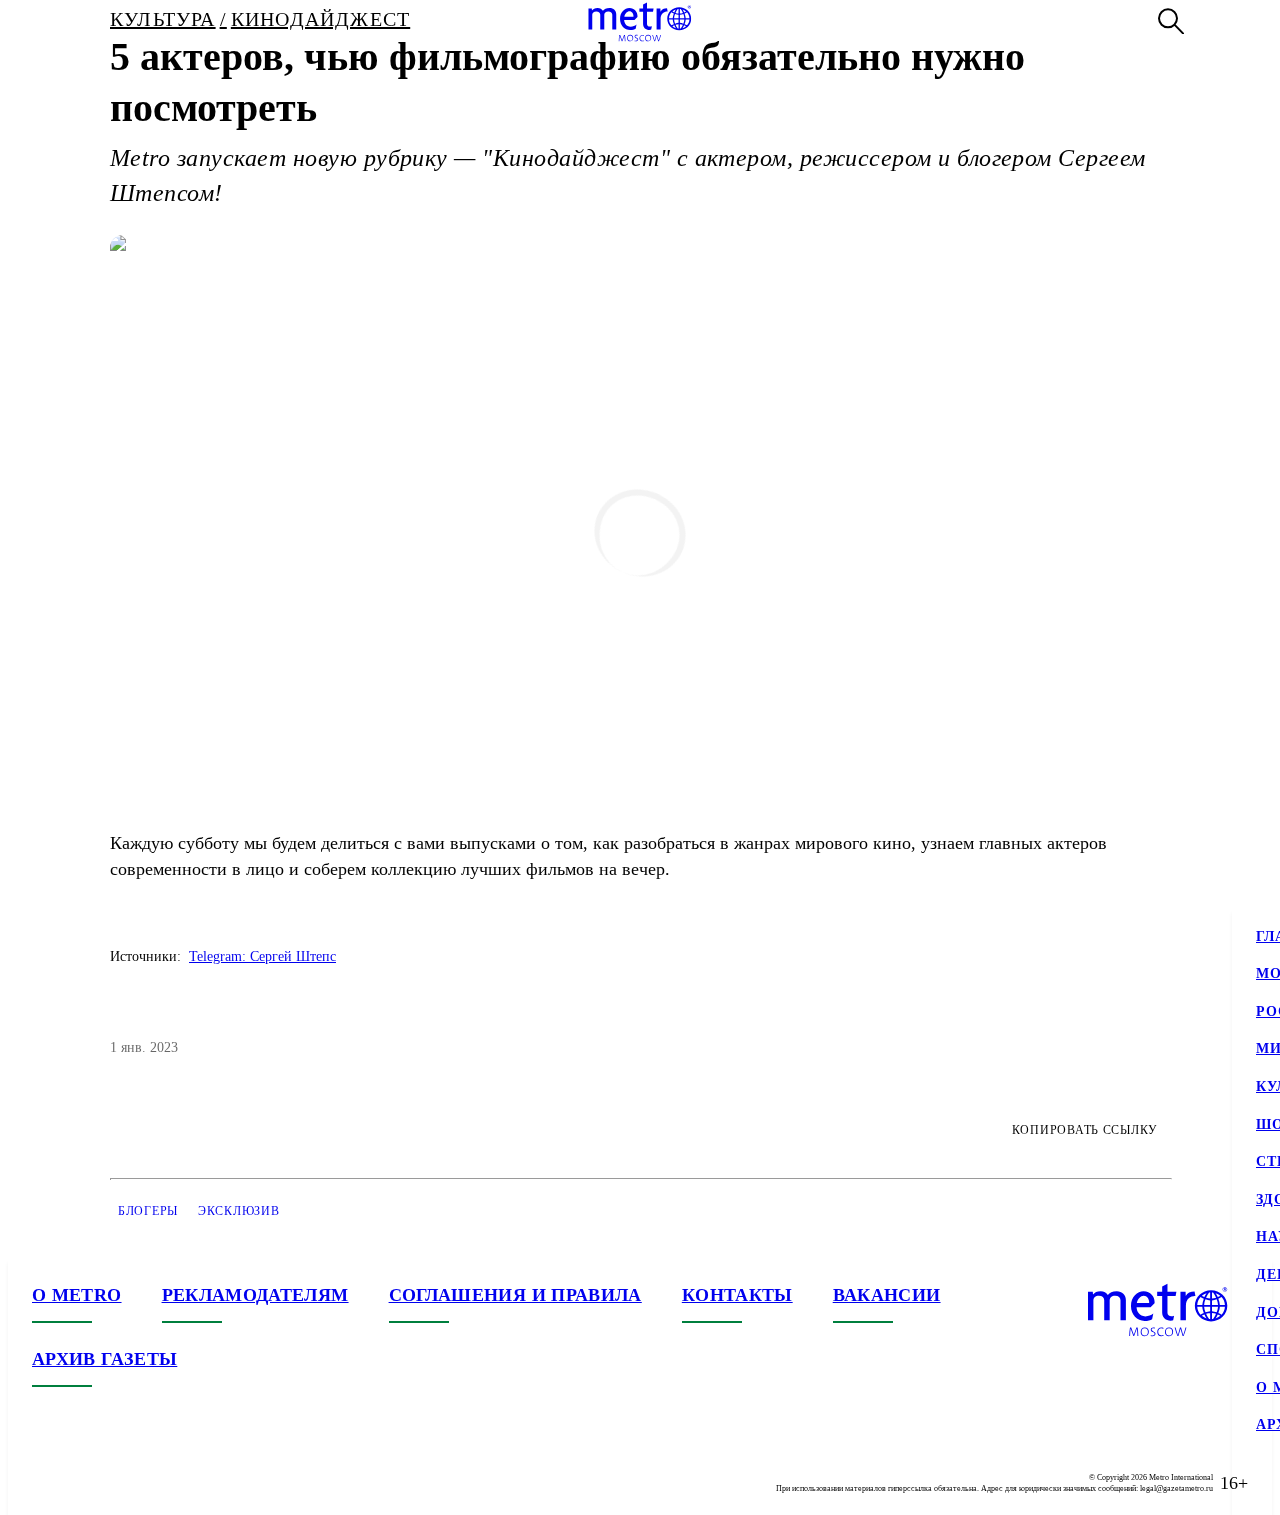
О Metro (77, 1295)
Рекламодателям (255, 1295)
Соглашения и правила (515, 1295)
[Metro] (639, 22)
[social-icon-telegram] (88, 1483)
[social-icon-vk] (48, 1483)
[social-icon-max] (168, 1483)
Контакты (737, 1295)
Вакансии (887, 1295)
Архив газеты (104, 1359)
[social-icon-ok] (128, 1483)
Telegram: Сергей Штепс (262, 956)
